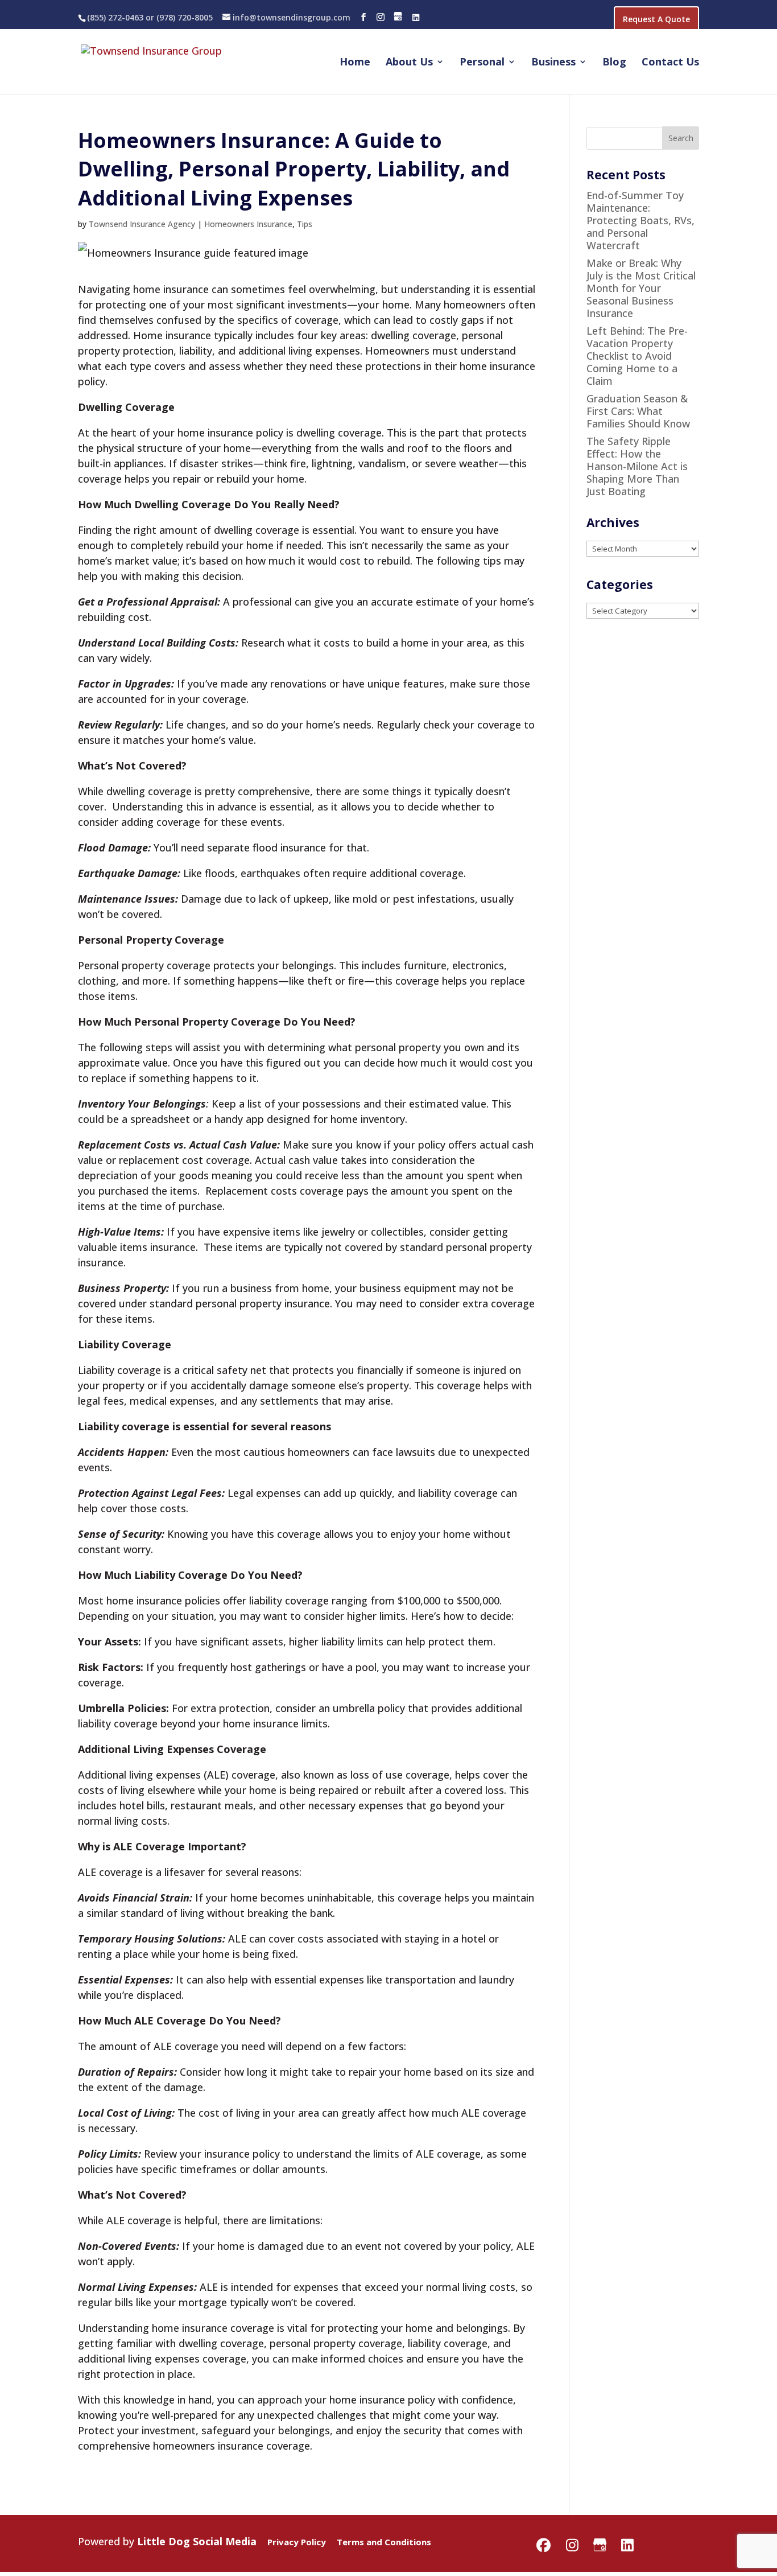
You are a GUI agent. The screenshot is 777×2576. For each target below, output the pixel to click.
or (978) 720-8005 (178, 17)
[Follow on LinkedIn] (416, 17)
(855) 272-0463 (115, 17)
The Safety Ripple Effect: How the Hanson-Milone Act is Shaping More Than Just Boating (637, 466)
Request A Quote (656, 19)
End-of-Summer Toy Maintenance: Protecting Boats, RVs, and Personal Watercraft (640, 220)
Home (355, 63)
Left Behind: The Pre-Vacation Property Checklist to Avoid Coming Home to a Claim (637, 356)
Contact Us (670, 63)
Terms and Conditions (384, 2542)
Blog (614, 63)
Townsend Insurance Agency (142, 224)
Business (553, 63)
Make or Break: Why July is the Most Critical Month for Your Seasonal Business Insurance (641, 288)
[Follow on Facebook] (363, 17)
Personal (482, 63)
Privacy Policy (297, 2542)
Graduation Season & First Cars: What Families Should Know (638, 411)
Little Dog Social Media (197, 2541)
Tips (305, 224)
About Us (409, 63)
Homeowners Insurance (248, 224)
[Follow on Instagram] (381, 17)
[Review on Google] (398, 17)
